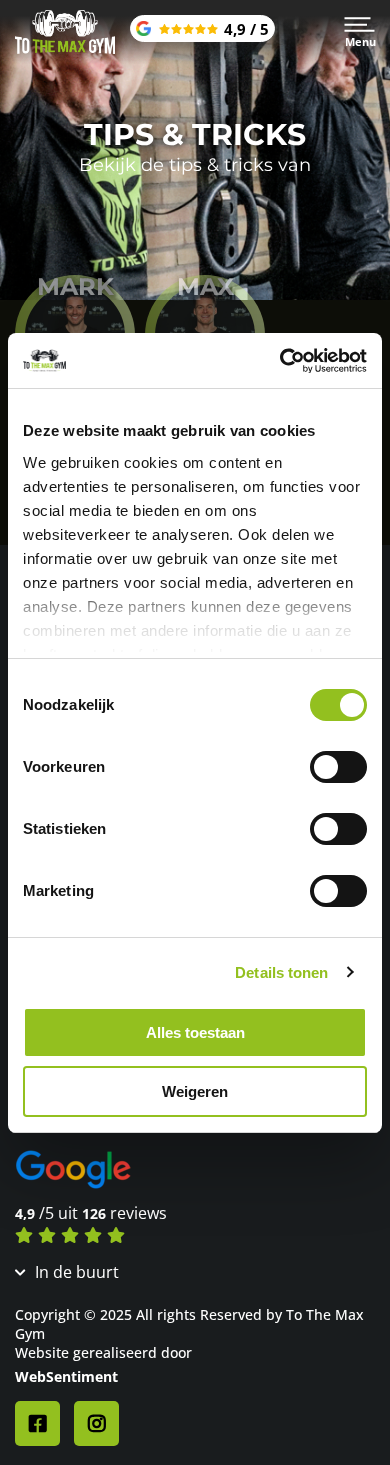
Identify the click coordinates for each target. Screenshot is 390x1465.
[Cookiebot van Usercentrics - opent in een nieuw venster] (280, 361)
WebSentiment (66, 1376)
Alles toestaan (195, 1032)
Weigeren (195, 1091)
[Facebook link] (37, 1423)
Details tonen (281, 972)
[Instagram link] (96, 1423)
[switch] (338, 767)
